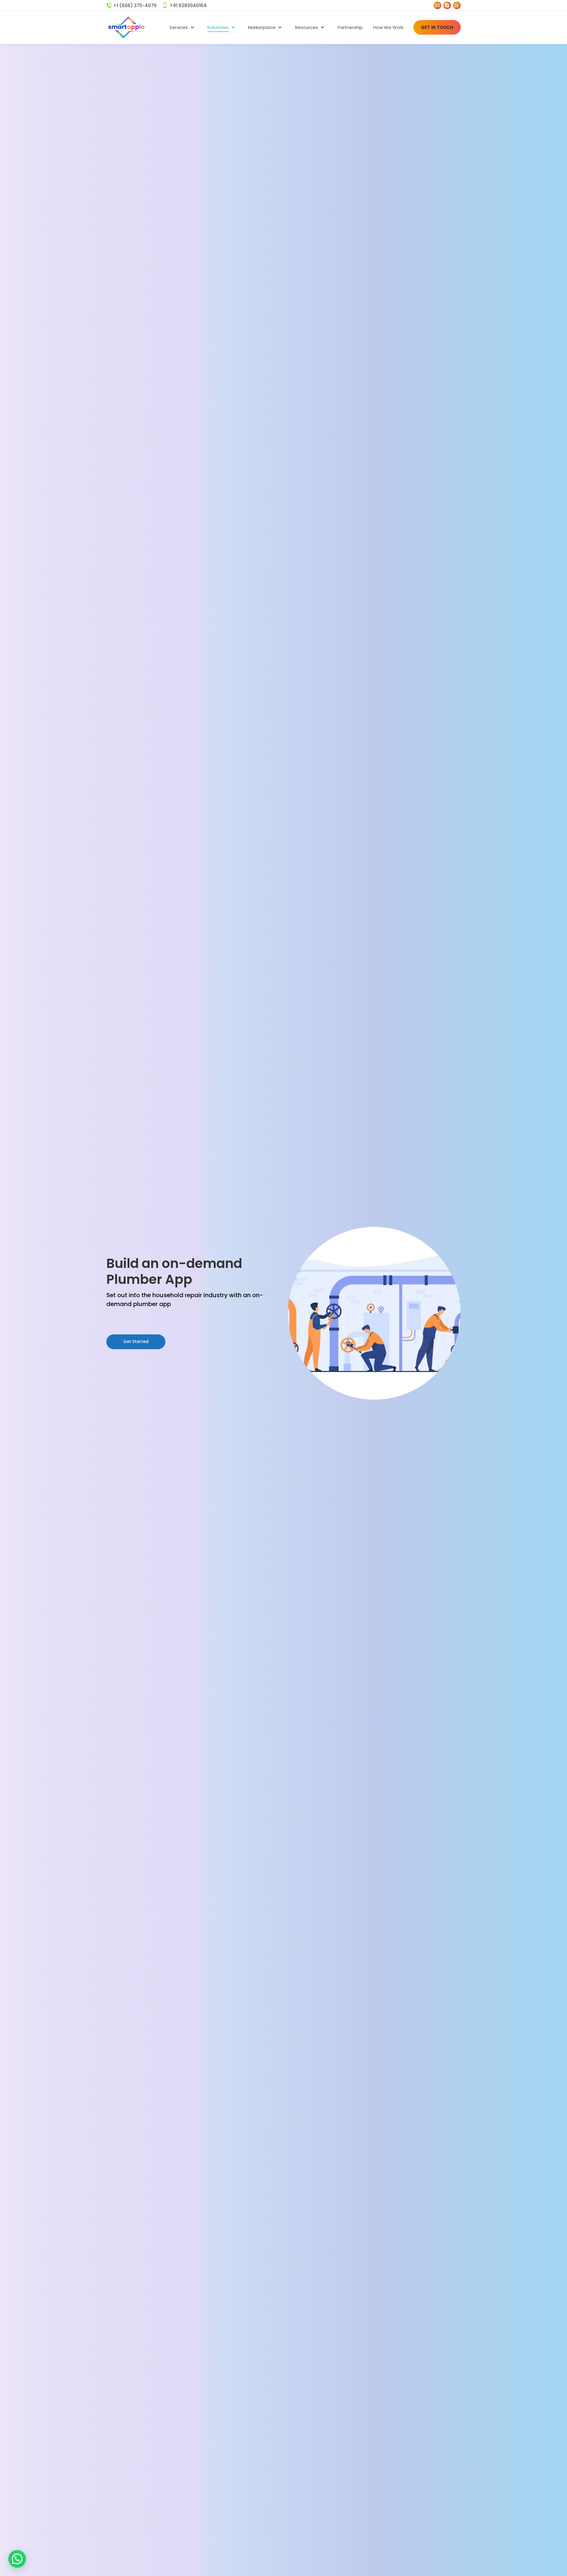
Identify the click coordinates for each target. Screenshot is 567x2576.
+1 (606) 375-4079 (135, 5)
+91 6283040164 (188, 5)
